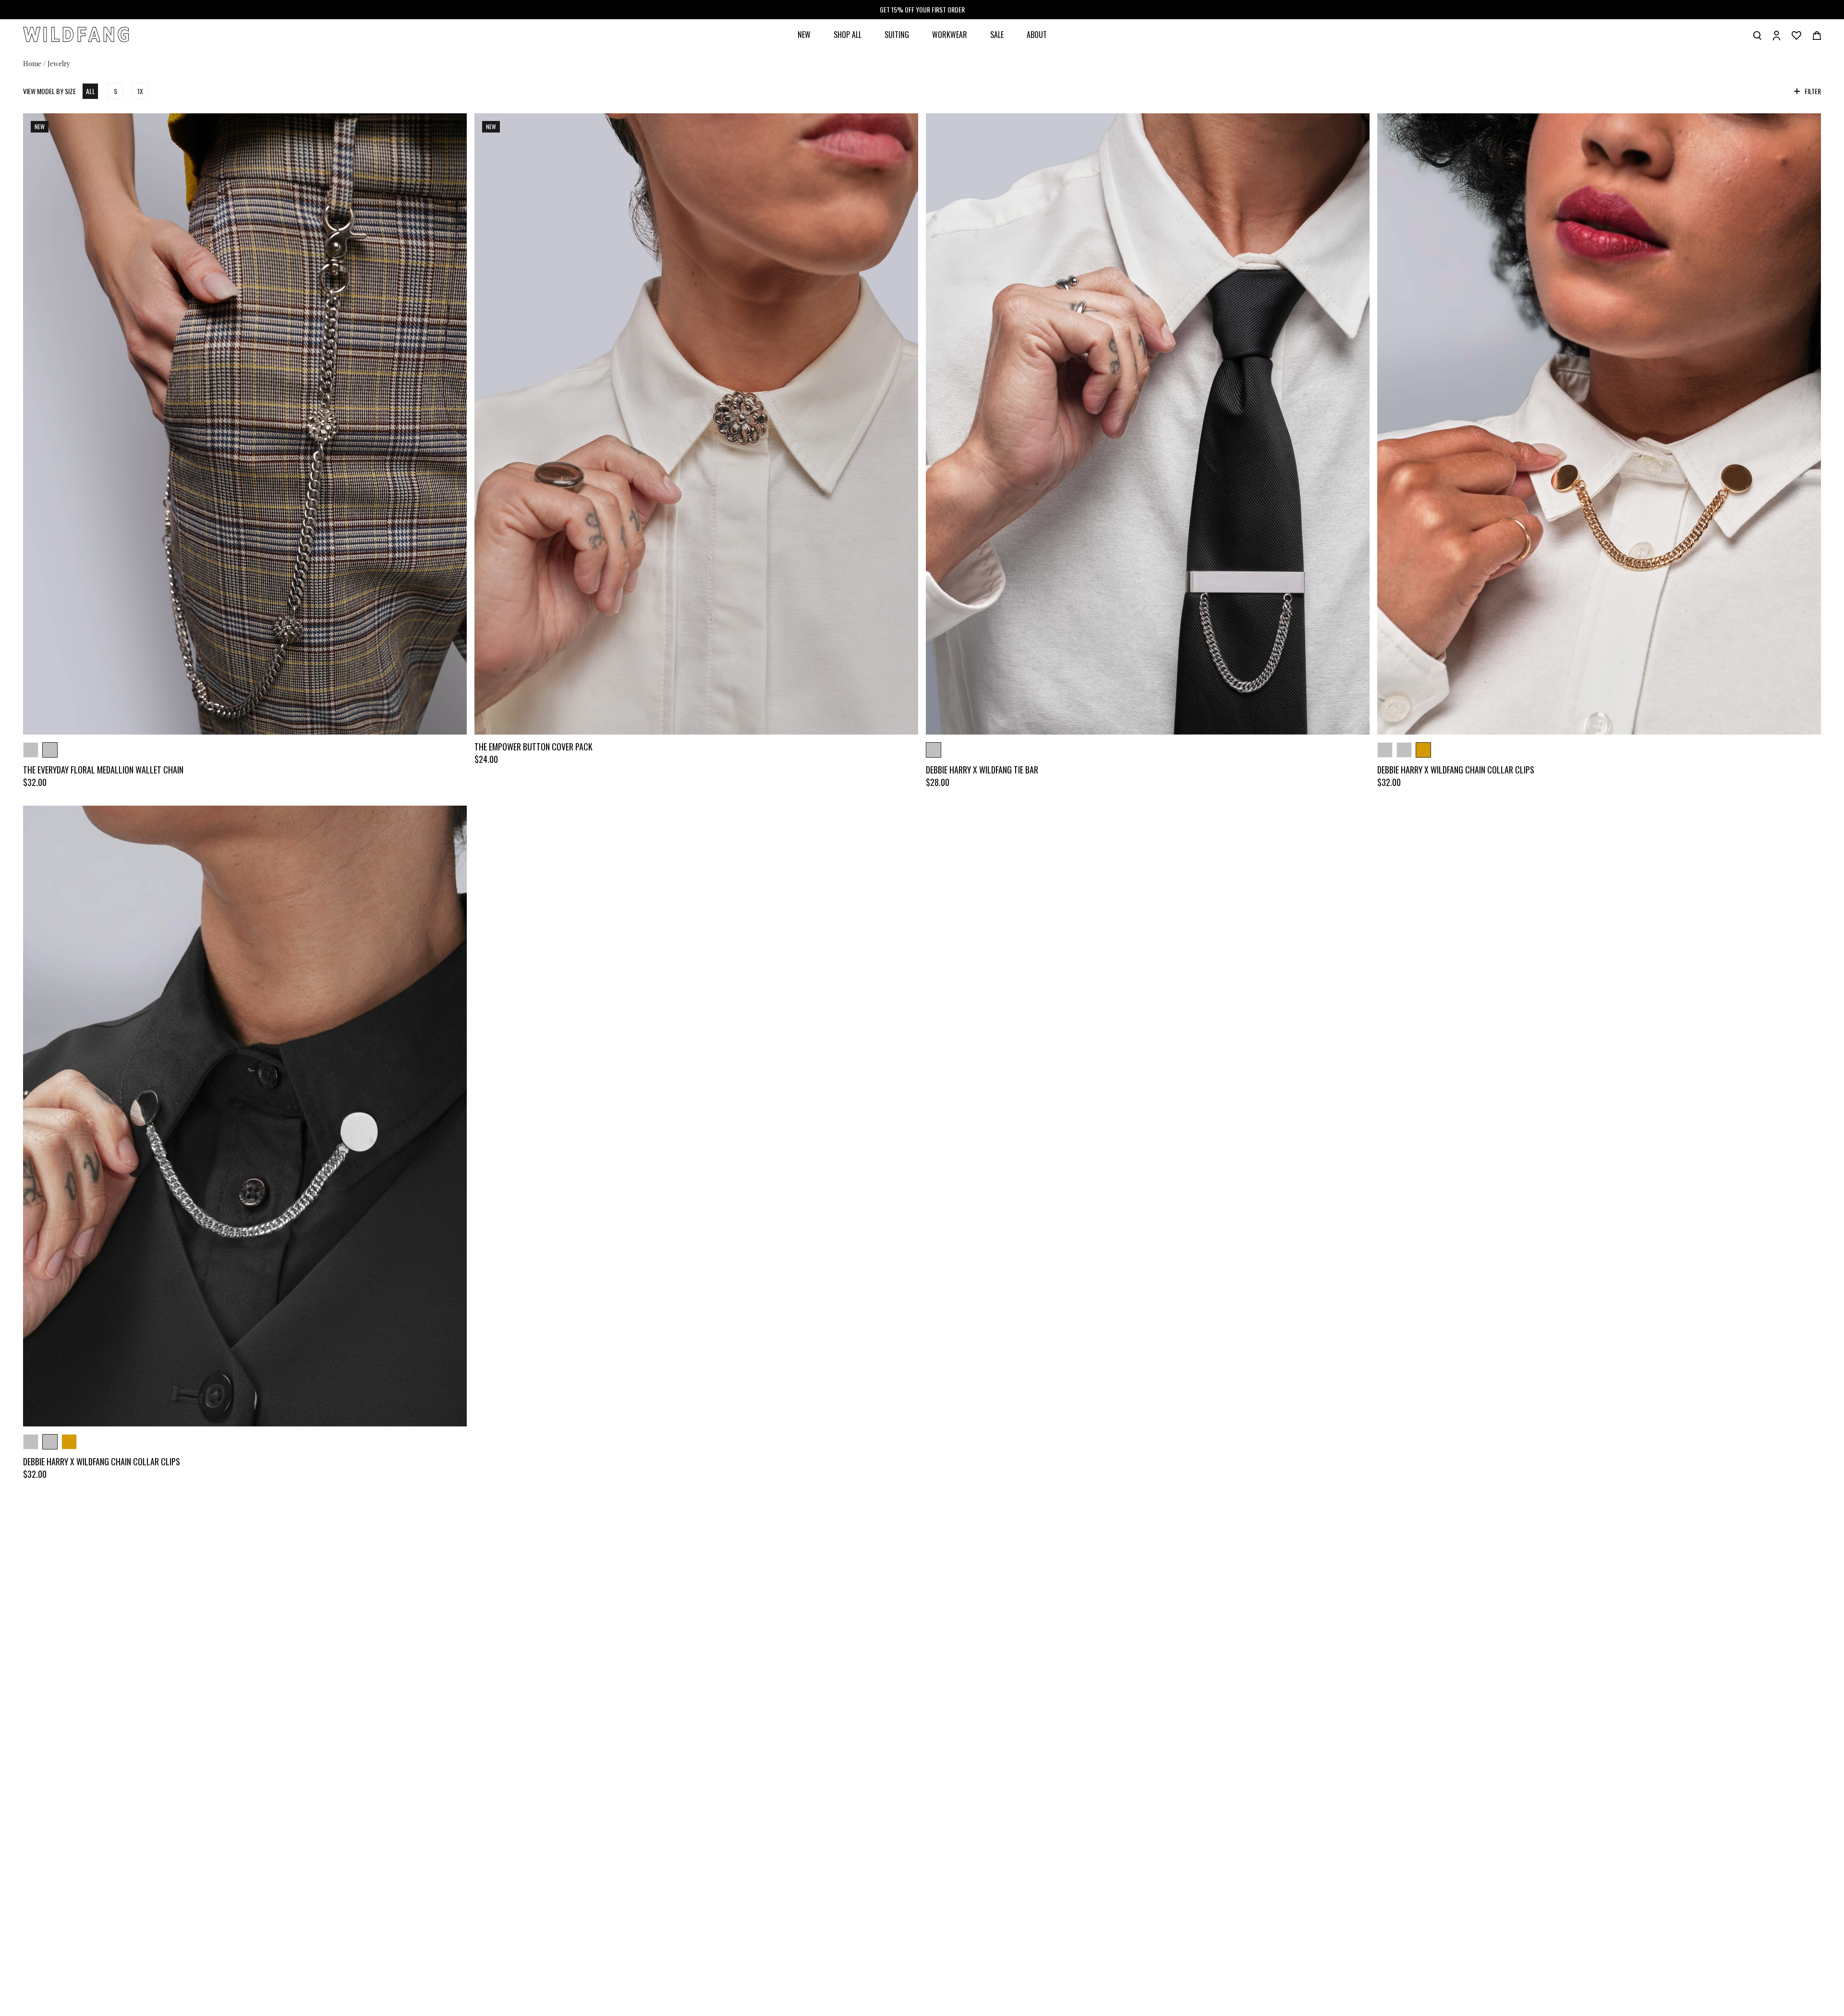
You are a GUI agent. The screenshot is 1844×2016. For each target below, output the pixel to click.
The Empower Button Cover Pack (534, 747)
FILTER (1813, 91)
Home (32, 63)
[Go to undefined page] (245, 424)
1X (140, 91)
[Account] (1777, 35)
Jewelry (59, 63)
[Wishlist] (1796, 35)
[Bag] (1817, 35)
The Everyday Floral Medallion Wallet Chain (103, 770)
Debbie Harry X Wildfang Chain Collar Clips (1456, 770)
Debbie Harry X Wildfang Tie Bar (982, 770)
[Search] (1757, 35)
